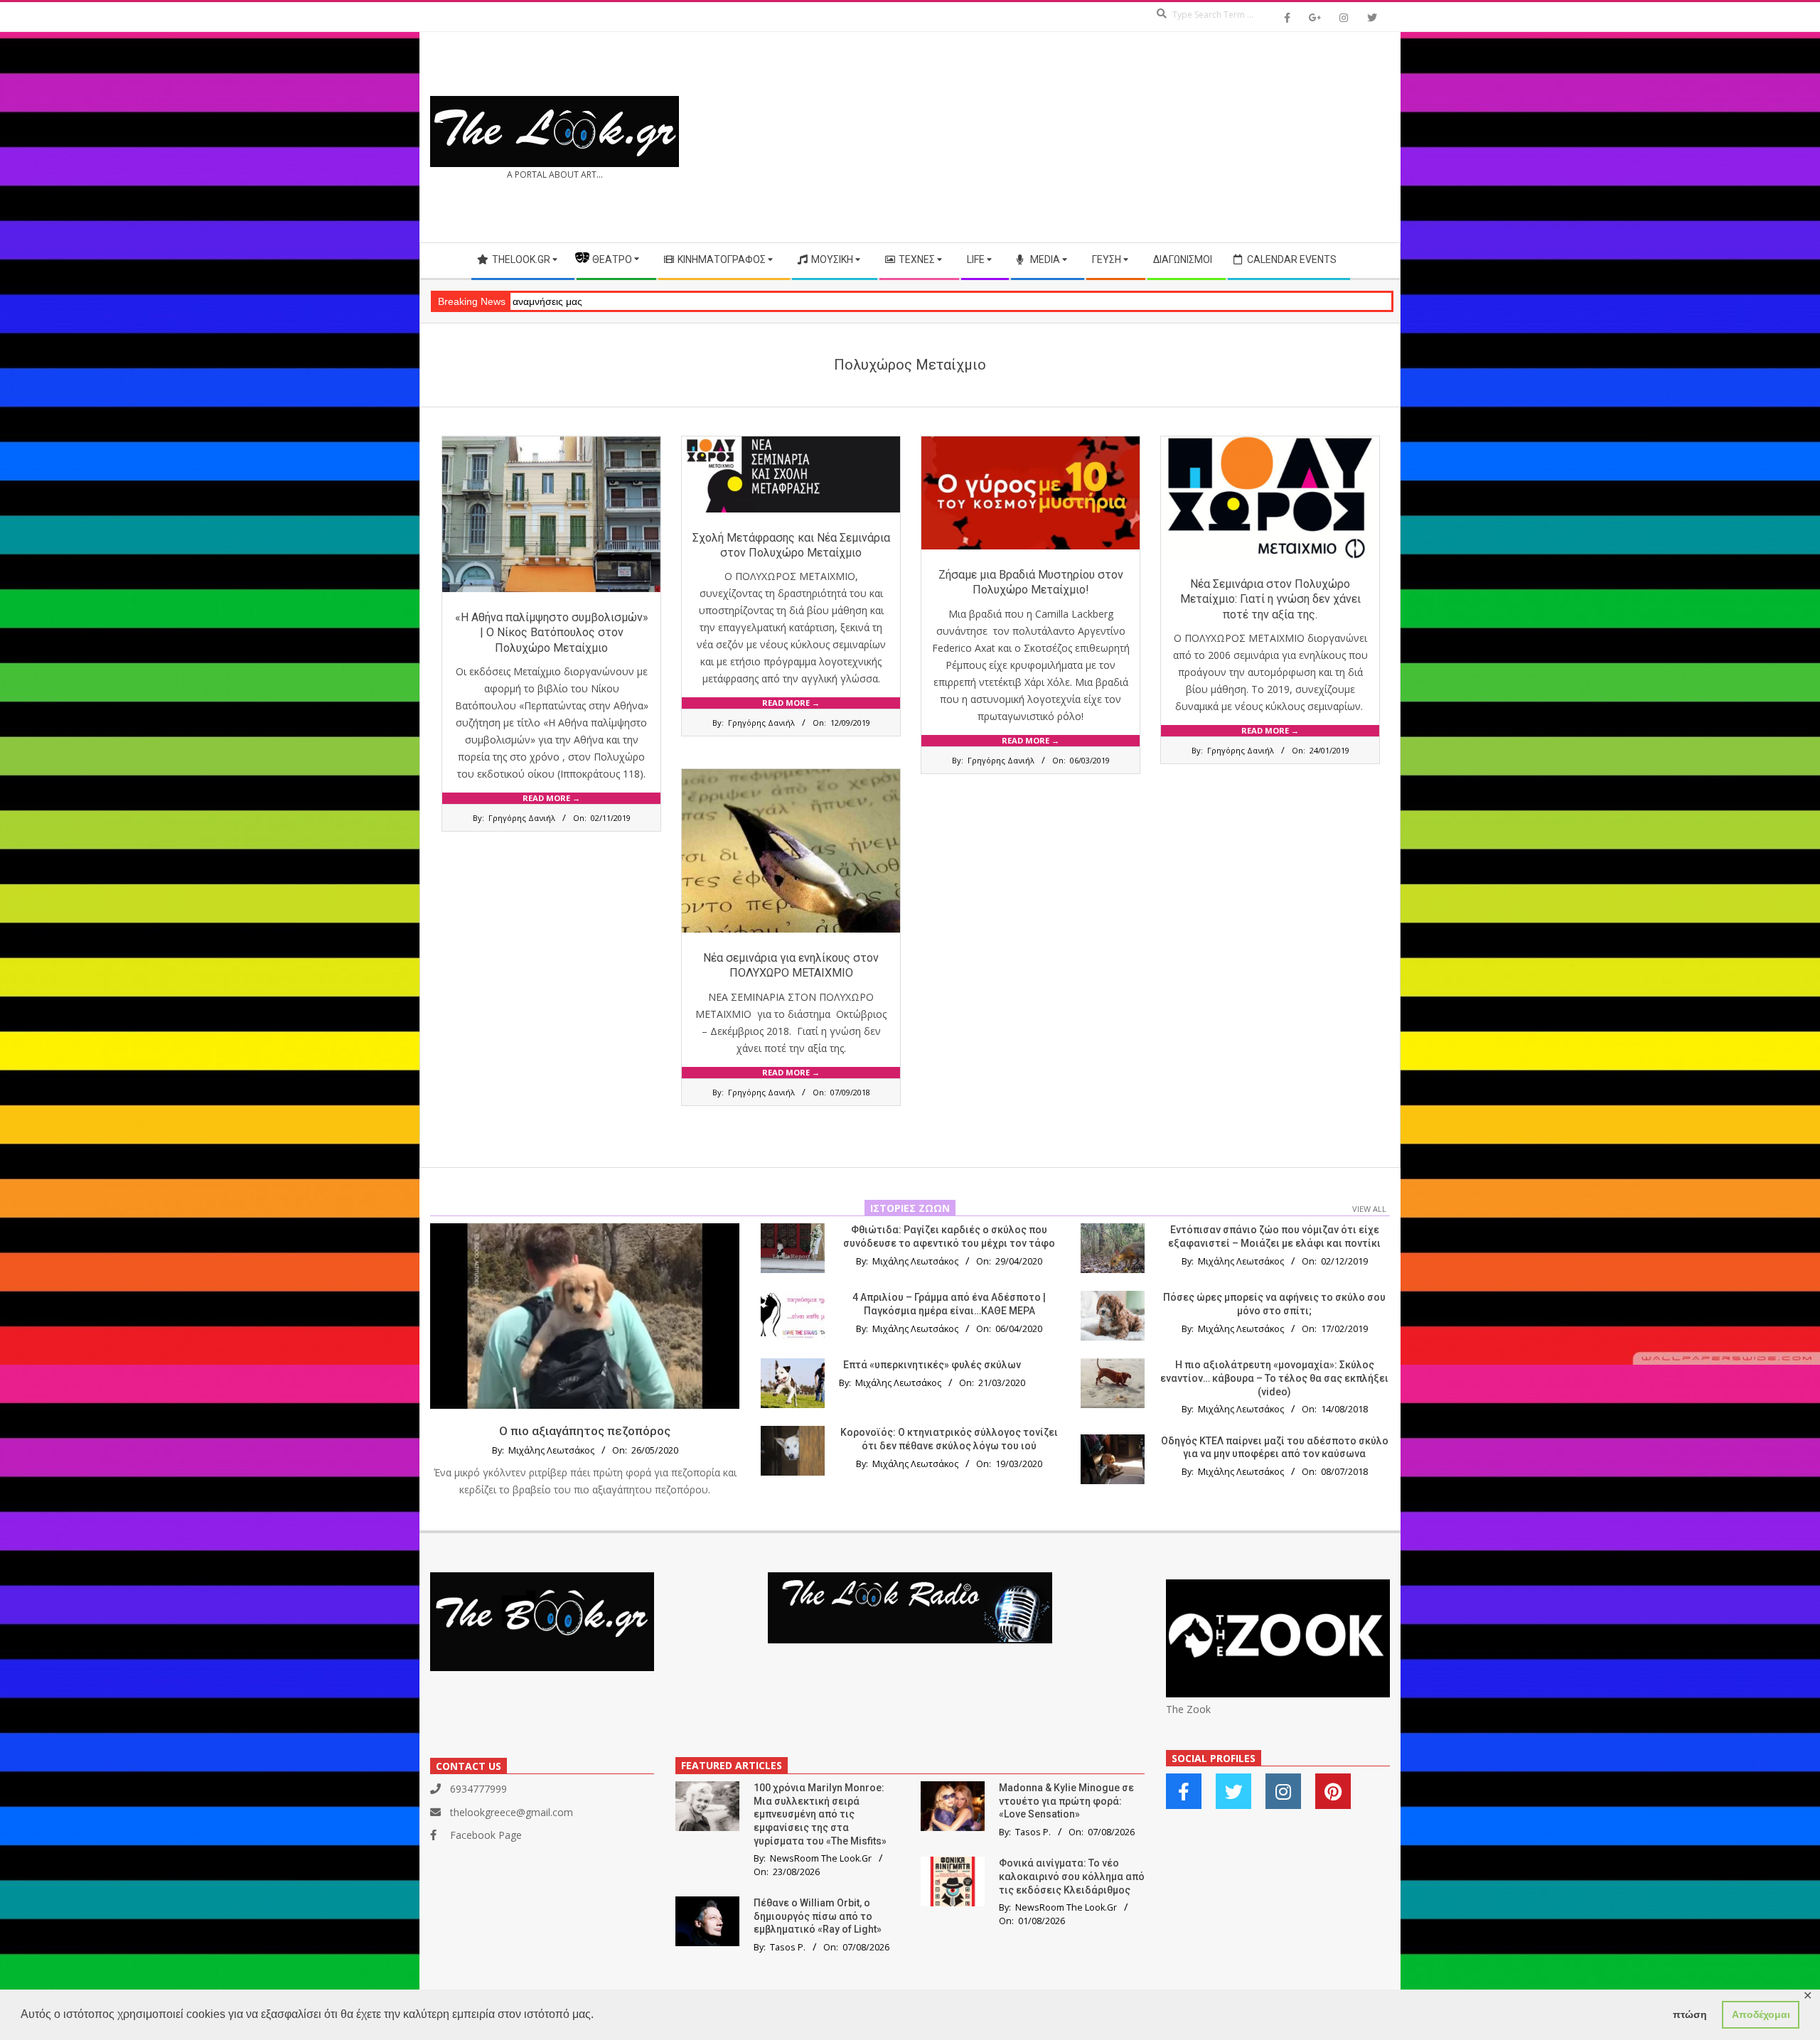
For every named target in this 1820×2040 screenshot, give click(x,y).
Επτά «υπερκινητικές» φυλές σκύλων (932, 1365)
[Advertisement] (1150, 137)
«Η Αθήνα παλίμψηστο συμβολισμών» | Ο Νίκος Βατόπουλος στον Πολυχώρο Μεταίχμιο (552, 633)
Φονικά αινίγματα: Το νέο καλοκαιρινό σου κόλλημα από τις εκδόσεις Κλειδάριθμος (1072, 1876)
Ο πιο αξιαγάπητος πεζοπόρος (585, 1431)
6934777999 (478, 1789)
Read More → (551, 798)
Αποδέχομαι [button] (1761, 2014)
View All (1369, 1209)
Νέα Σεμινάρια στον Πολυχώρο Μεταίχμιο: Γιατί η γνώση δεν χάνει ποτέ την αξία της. (1270, 599)
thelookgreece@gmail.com (512, 1812)
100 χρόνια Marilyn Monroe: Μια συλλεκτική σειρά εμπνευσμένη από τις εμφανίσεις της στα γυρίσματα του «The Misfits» (820, 1814)
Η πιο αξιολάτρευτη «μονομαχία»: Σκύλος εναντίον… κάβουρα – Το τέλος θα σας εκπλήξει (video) (1274, 1378)
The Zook (1188, 1709)
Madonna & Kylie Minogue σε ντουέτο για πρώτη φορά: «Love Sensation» (1066, 1801)
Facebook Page (486, 1835)
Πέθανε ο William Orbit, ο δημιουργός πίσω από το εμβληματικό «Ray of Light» (818, 1916)
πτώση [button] (1690, 2014)
